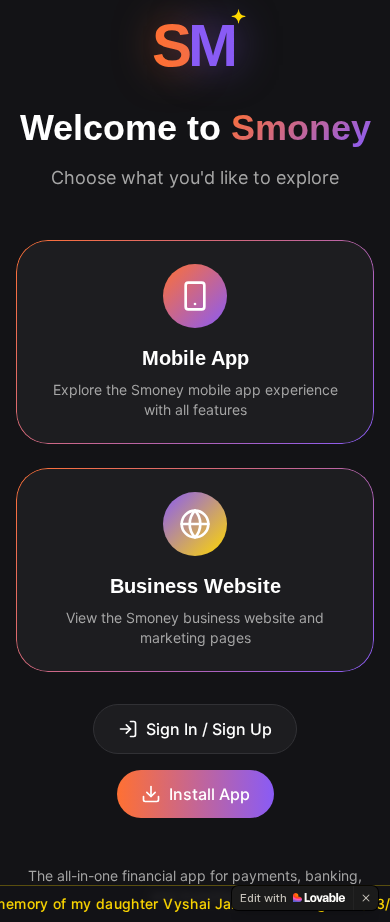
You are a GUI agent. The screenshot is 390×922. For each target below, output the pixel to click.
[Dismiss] (366, 898)
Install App (209, 794)
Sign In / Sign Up (209, 729)
